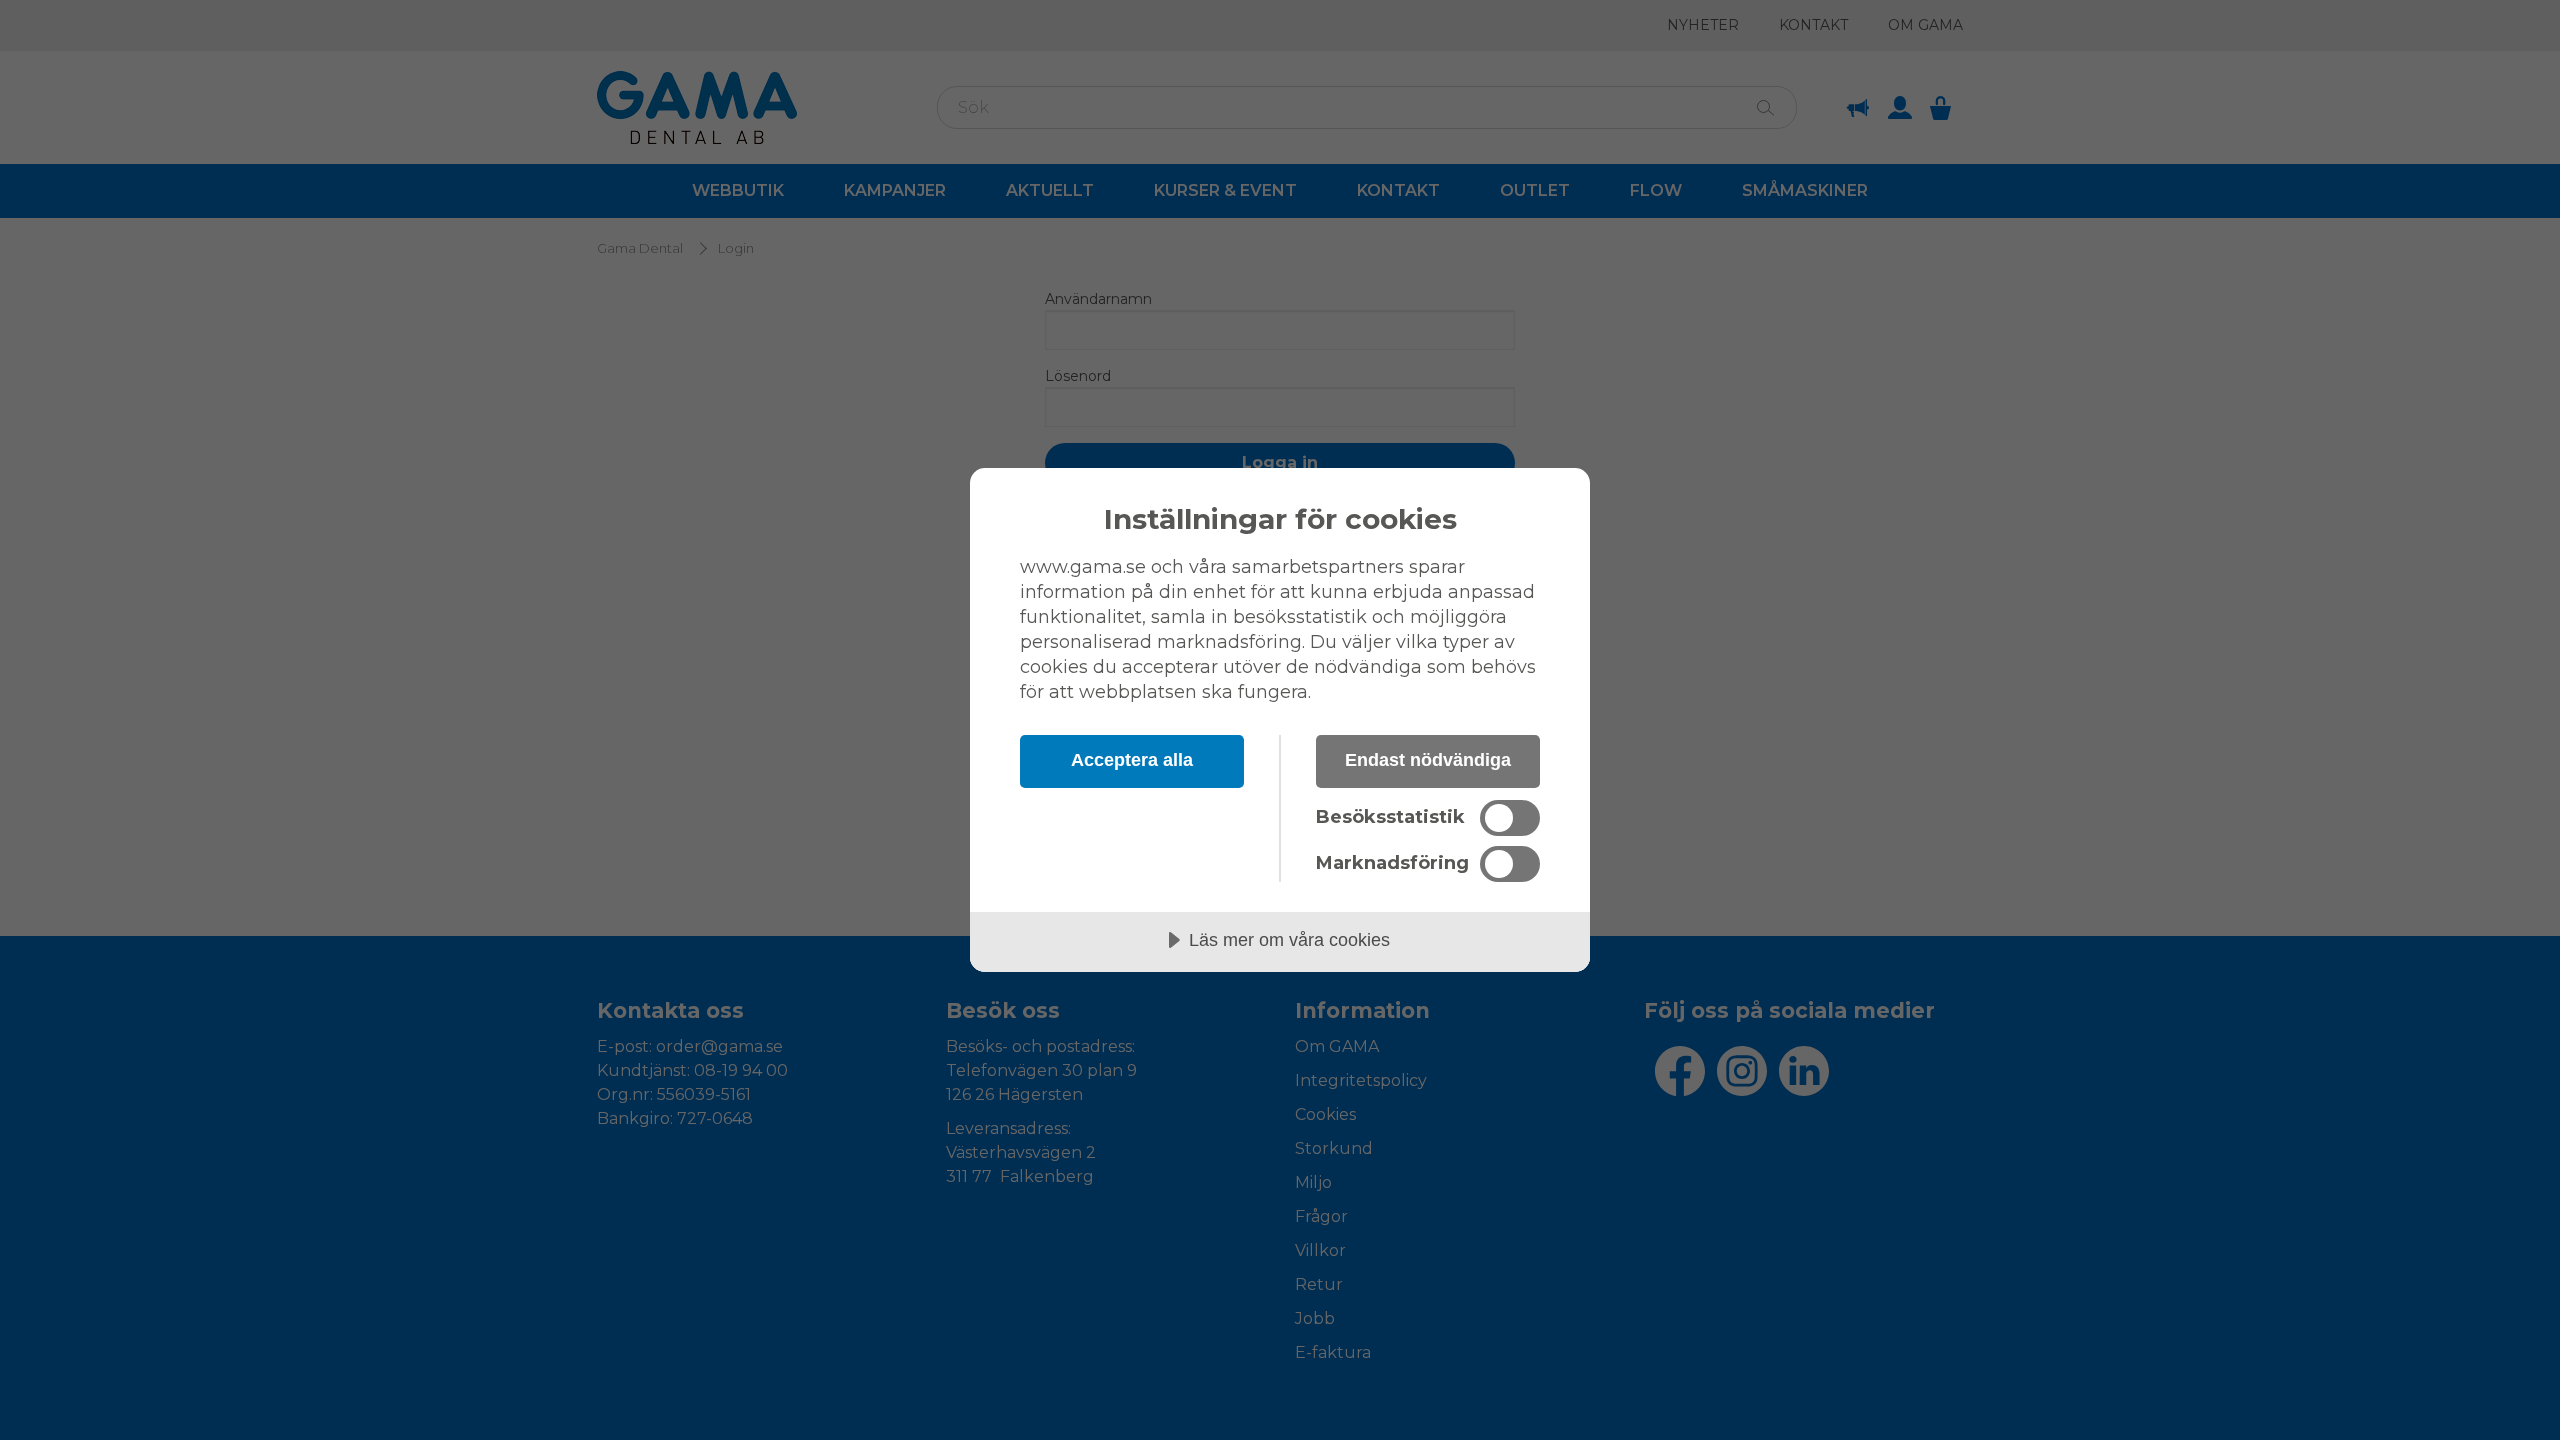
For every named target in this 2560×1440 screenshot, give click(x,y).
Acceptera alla (1132, 760)
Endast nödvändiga (1428, 760)
